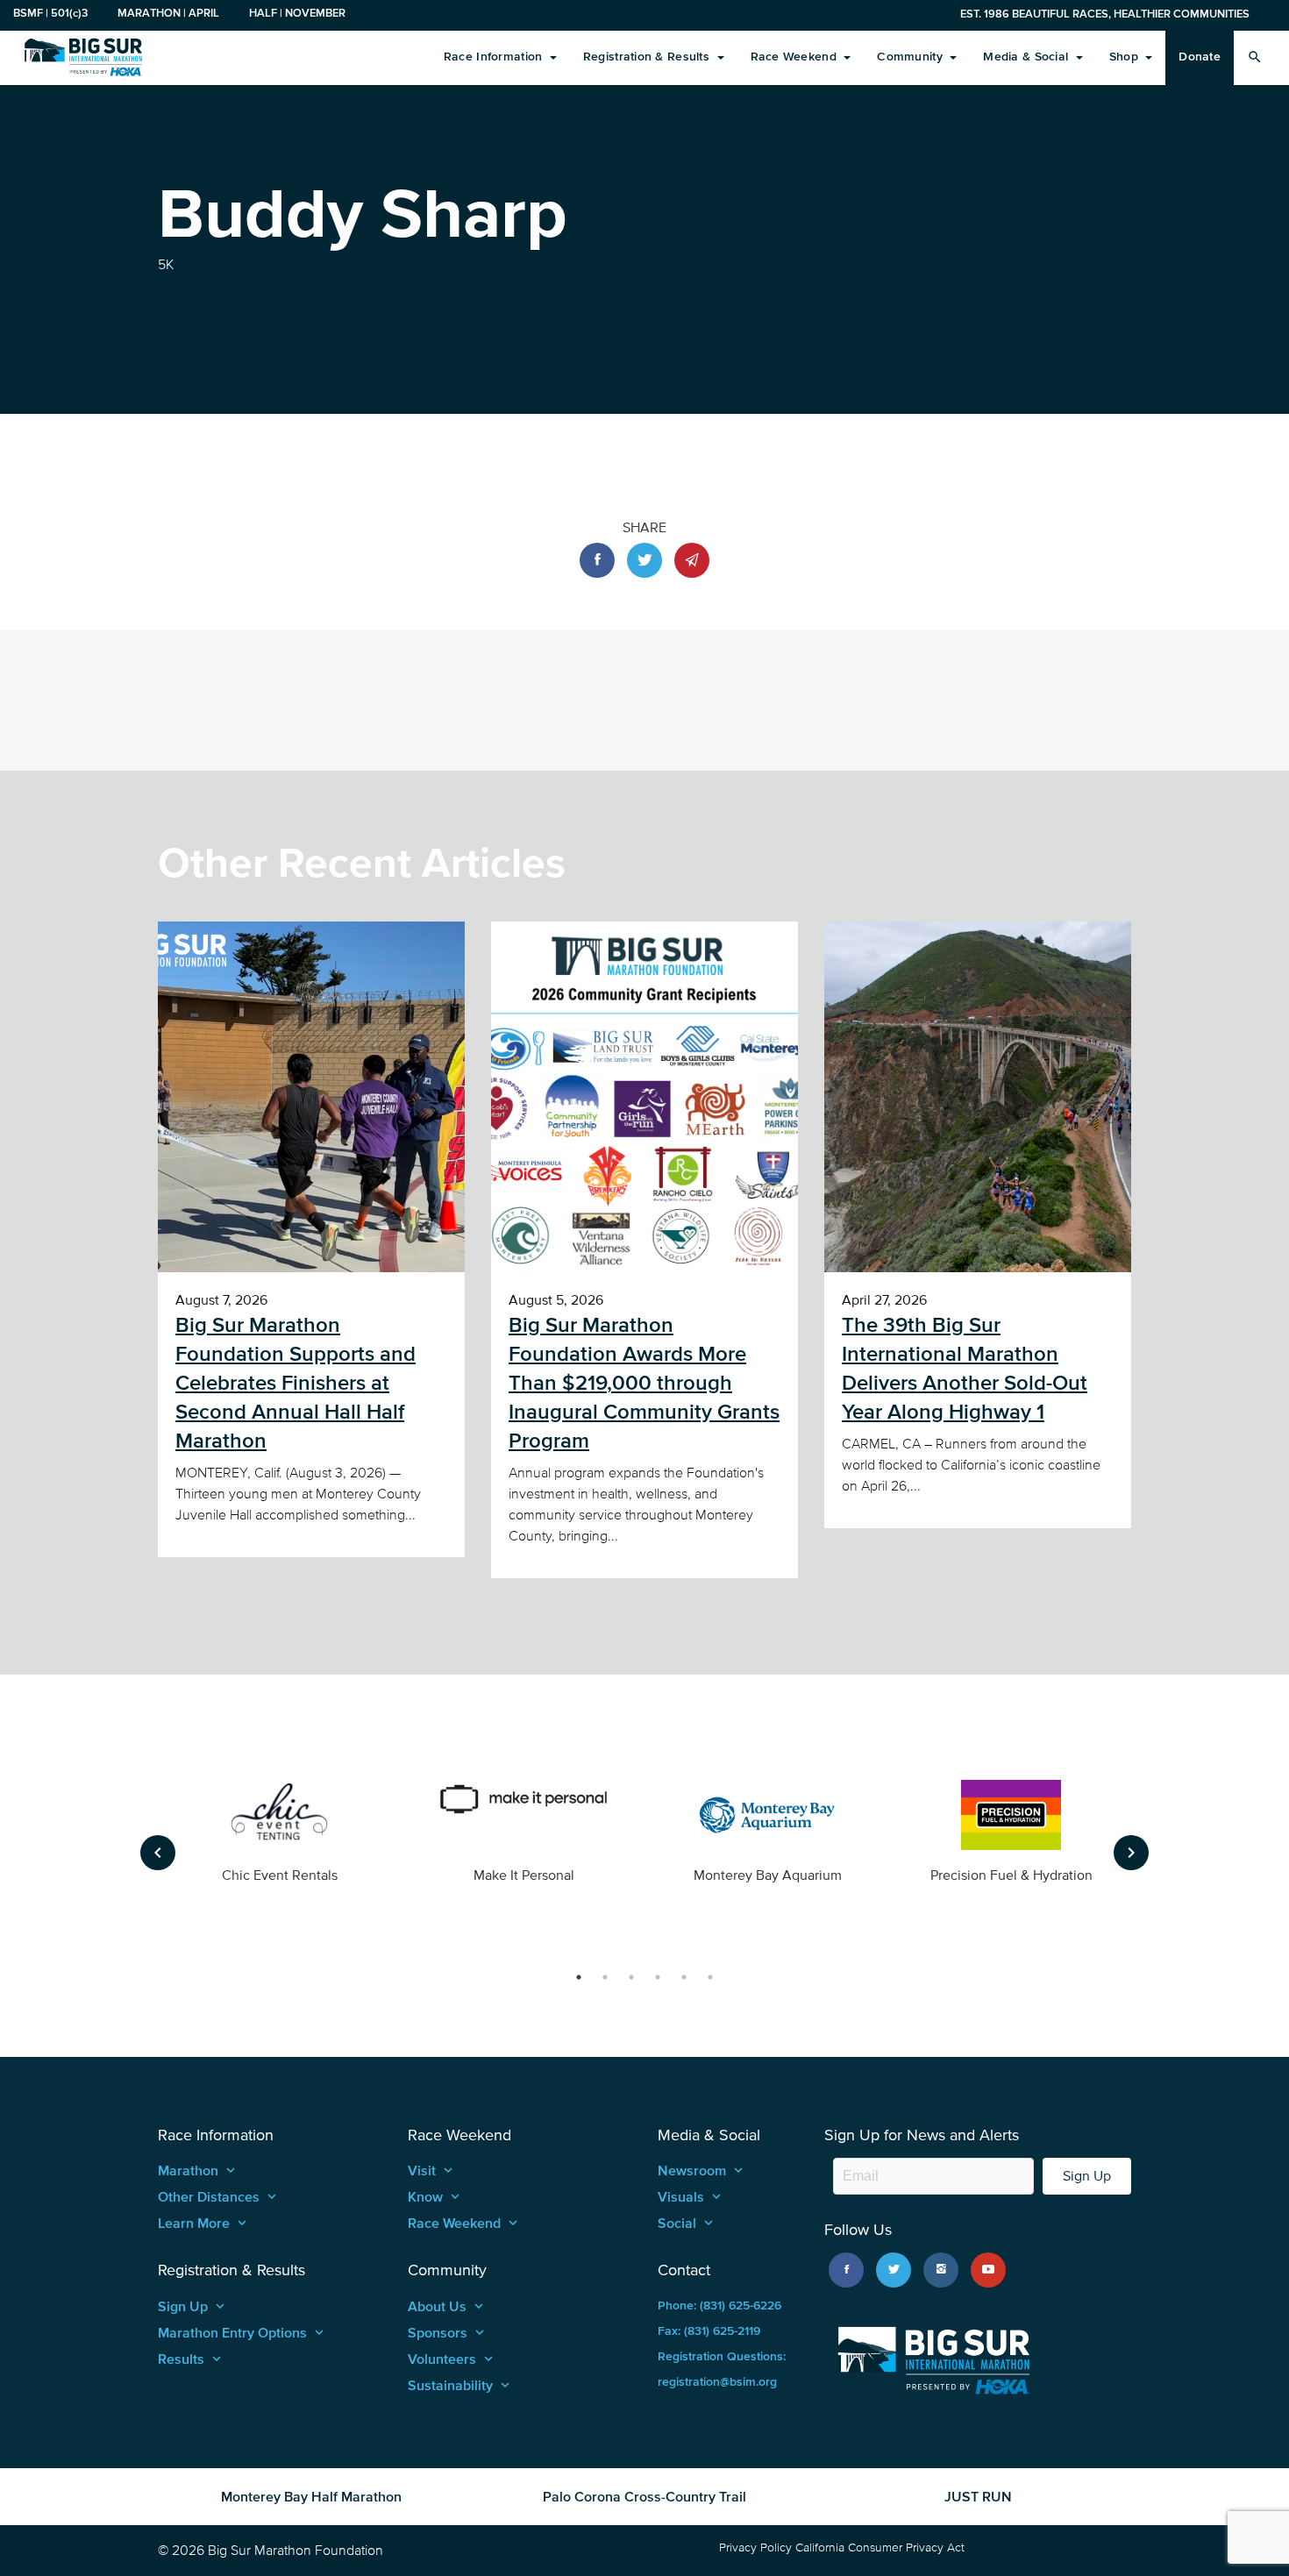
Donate (1200, 57)
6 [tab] (710, 1977)
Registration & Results (648, 57)
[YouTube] (988, 2270)
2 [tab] (605, 1977)
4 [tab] (658, 1977)
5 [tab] (684, 1977)
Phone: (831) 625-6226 (719, 2306)
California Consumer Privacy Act (880, 2548)
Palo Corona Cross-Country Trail (644, 2496)
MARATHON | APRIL (168, 13)
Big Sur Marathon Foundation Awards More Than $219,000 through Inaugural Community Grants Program (644, 1383)
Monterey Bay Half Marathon (311, 2496)
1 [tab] (579, 1977)
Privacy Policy (755, 2548)
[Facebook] (846, 2270)
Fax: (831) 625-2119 (709, 2331)
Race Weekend (796, 57)
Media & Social (1027, 57)
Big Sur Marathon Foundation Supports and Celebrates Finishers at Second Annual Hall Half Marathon (296, 1383)
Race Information (495, 57)
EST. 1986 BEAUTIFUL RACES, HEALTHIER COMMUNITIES (1105, 14)
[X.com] (894, 2270)
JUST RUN (978, 2496)
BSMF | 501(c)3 (50, 13)
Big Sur (83, 57)
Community (912, 57)
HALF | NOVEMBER (297, 13)
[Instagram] (941, 2270)
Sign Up (1087, 2176)
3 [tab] (631, 1977)
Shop (1125, 57)
